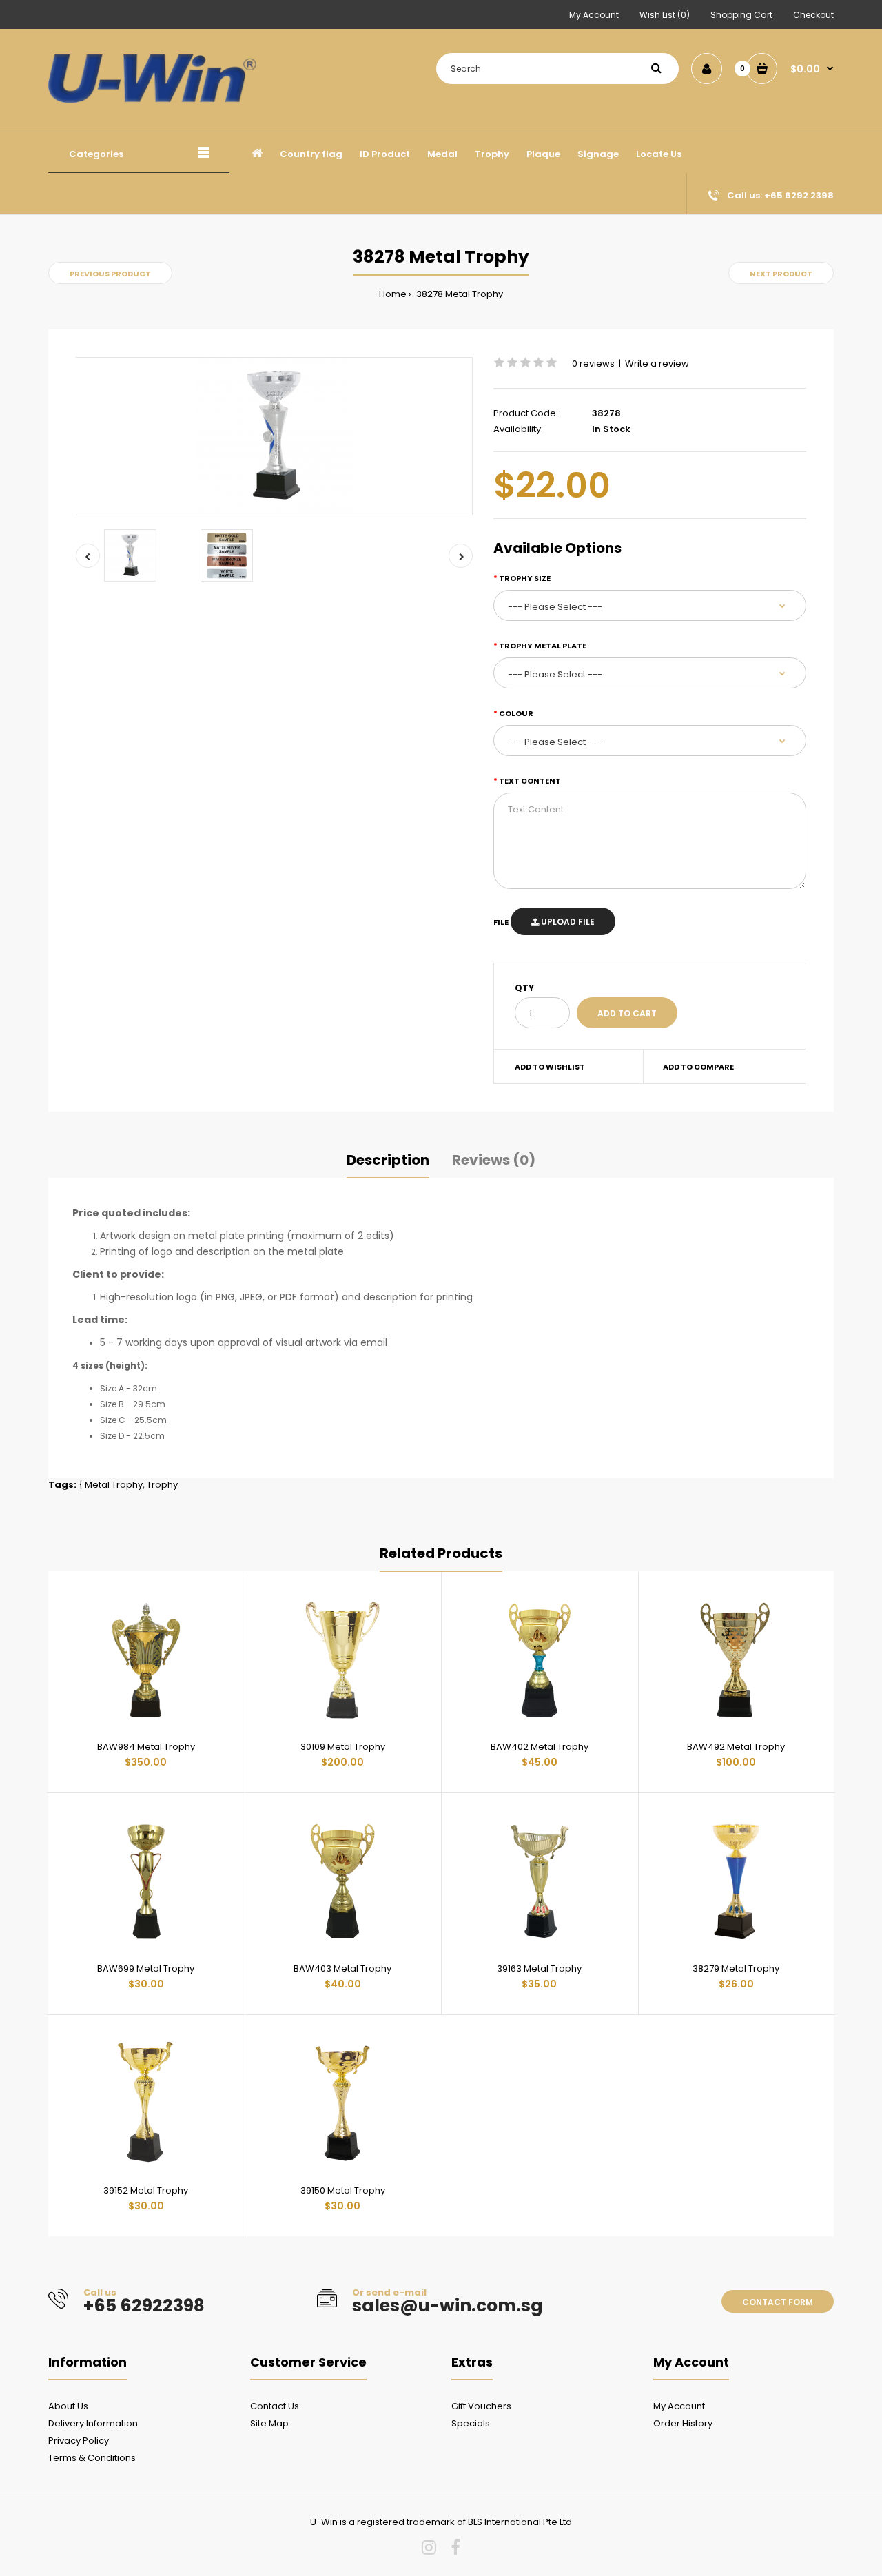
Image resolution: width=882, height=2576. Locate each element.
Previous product (110, 274)
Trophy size (525, 578)
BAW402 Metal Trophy (540, 1747)
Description (388, 1160)
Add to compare (698, 1067)
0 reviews (593, 364)
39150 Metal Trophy (343, 2190)
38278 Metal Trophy (459, 294)
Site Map (269, 2423)
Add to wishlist (550, 1067)
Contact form (778, 2302)
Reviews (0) (494, 1160)
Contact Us (275, 2406)
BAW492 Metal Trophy (736, 1747)
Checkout (813, 15)
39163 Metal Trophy (539, 1969)
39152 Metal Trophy (146, 2190)
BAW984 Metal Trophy (146, 1747)
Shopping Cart (741, 15)
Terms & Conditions (92, 2458)
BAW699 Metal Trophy (146, 1969)
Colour (516, 713)
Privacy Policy (79, 2441)
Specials (471, 2423)
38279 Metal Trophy (736, 1969)
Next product (781, 274)
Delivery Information (93, 2423)
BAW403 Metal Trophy (342, 1969)
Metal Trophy (114, 1485)
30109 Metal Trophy (343, 1747)
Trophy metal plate (543, 646)
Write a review (657, 364)
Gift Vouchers (481, 2406)
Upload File (567, 922)
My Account (594, 15)
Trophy (162, 1485)
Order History (683, 2423)
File (501, 922)
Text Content (530, 781)
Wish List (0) (665, 15)
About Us (68, 2406)
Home (393, 294)
